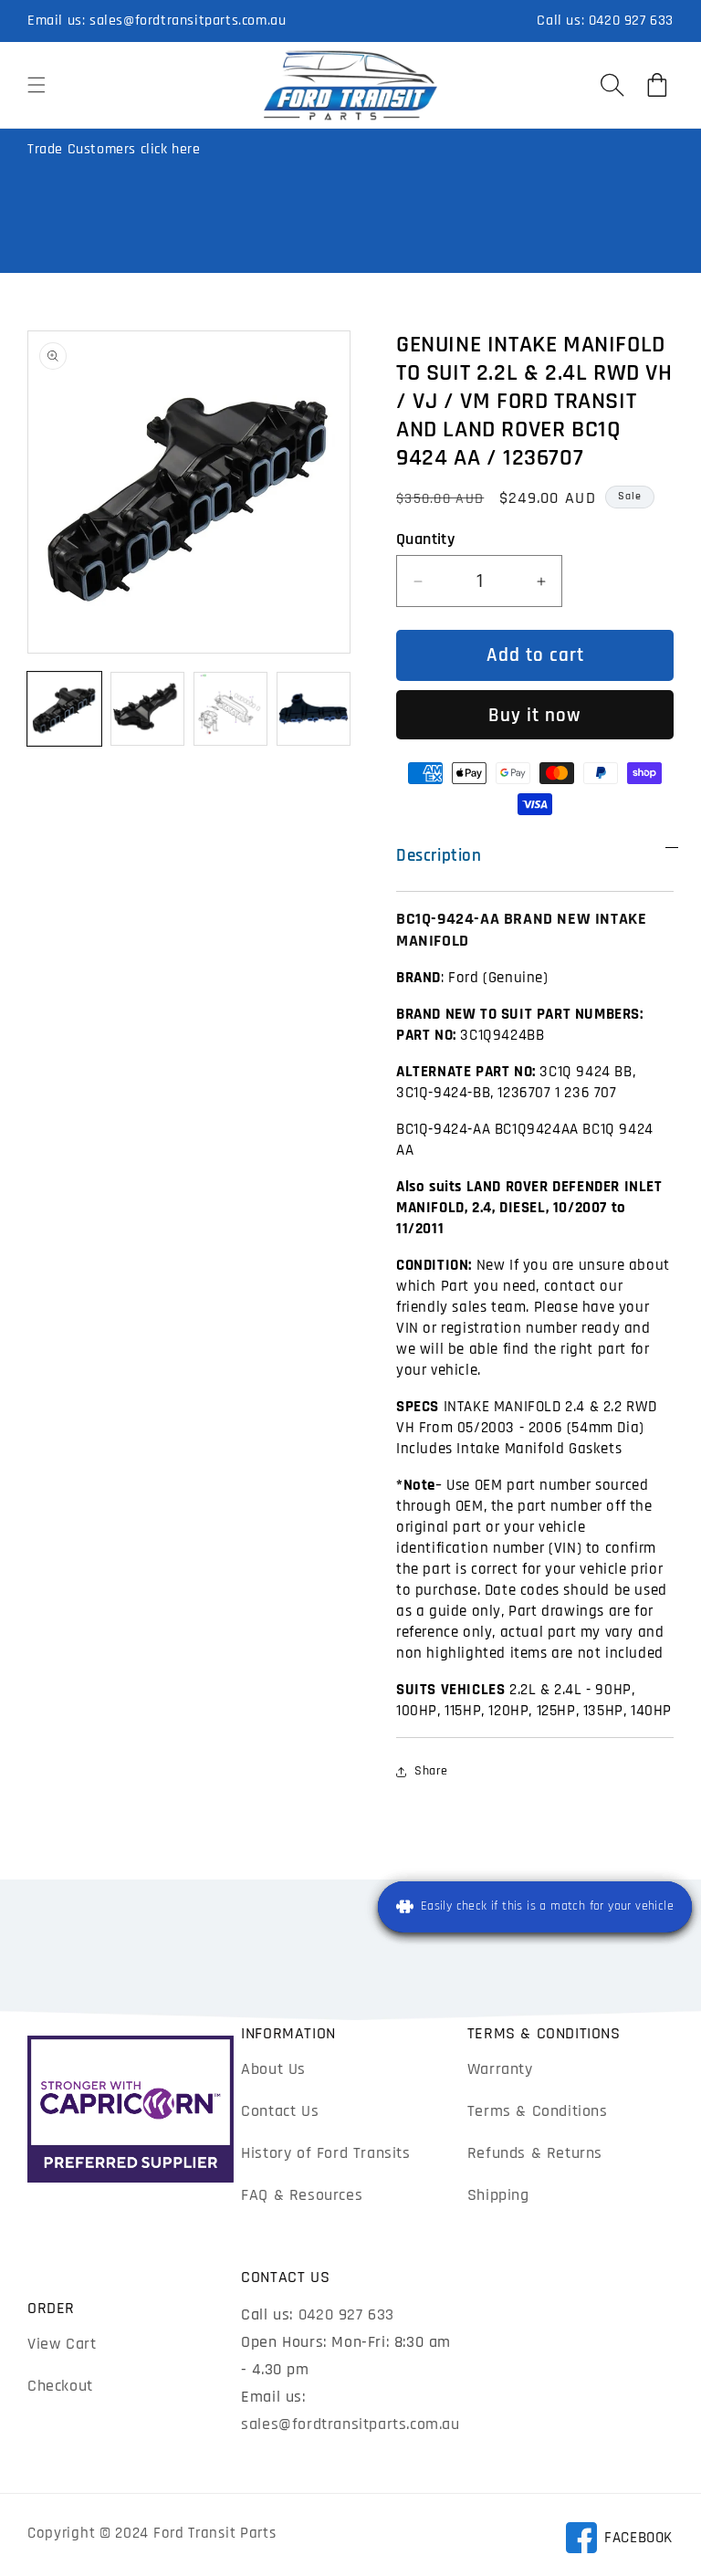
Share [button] (431, 1771)
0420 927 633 (631, 21)
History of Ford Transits (325, 2153)
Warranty (500, 2069)
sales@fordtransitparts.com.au (188, 21)
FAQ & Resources (302, 2195)
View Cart (62, 2344)
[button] (37, 85)
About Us (273, 2069)
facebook (619, 2541)
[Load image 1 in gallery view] (64, 709)
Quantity (425, 539)
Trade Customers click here (114, 149)
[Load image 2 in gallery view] (147, 709)
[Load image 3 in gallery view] (230, 709)
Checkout (60, 2386)
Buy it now (535, 715)
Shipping (498, 2195)
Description (439, 856)
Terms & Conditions (538, 2111)
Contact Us (280, 2111)
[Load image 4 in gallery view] (314, 709)
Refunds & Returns (535, 2153)
